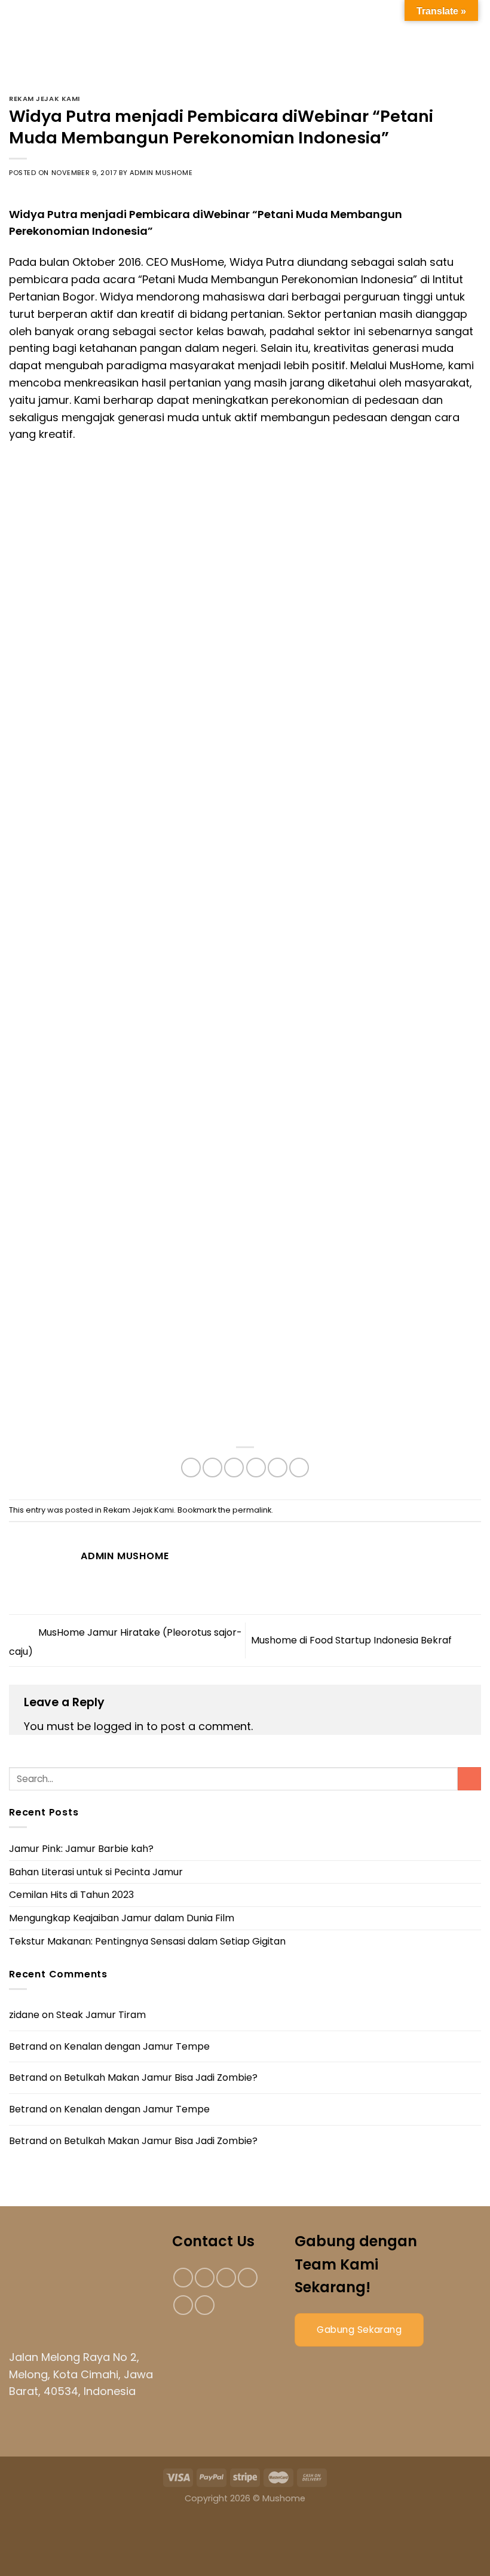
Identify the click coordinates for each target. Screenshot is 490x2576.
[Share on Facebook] (212, 1468)
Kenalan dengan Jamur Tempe (137, 2046)
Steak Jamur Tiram (101, 2015)
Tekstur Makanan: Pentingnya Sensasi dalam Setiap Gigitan (147, 1941)
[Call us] (183, 2305)
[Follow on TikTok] (226, 2278)
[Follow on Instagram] (205, 2278)
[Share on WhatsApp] (191, 1468)
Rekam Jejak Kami (45, 99)
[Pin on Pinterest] (278, 1468)
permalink (252, 1510)
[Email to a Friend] (256, 1468)
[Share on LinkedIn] (299, 1468)
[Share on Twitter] (234, 1468)
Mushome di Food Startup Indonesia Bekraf (353, 1640)
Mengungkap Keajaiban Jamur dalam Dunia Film (122, 1918)
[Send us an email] (248, 2278)
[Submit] (469, 1779)
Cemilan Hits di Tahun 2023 (71, 1895)
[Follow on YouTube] (205, 2305)
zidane (24, 2015)
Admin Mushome (161, 173)
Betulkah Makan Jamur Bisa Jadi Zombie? (161, 2077)
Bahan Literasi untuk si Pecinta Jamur (96, 1872)
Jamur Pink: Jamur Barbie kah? (81, 1849)
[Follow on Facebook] (183, 2278)
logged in (119, 1726)
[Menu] (23, 49)
